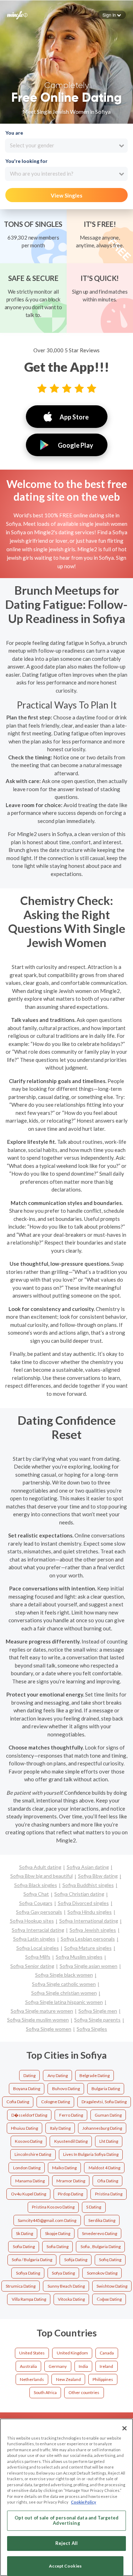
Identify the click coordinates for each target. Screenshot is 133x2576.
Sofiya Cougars (36, 1903)
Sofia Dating (24, 2246)
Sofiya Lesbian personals (88, 1939)
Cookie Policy (84, 2502)
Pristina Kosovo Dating (53, 2207)
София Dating (109, 2299)
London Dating (27, 2168)
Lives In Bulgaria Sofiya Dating (91, 2154)
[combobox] (66, 146)
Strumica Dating (21, 2286)
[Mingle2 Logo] (17, 14)
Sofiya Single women (49, 2029)
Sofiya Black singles (36, 1885)
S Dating (94, 2207)
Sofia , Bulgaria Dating (101, 2246)
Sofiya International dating (89, 1921)
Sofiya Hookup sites (32, 1921)
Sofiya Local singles (38, 1948)
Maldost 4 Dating (104, 2168)
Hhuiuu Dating (24, 2128)
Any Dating (58, 2075)
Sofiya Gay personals (39, 1912)
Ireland (106, 2366)
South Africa (45, 2392)
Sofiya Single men (98, 2011)
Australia (28, 2366)
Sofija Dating (76, 2260)
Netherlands (32, 2379)
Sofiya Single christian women (64, 1993)
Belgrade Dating (95, 2075)
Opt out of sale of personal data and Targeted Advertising (67, 2521)
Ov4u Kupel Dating (29, 2194)
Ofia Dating (108, 2181)
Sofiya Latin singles (34, 1939)
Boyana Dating (27, 2089)
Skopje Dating (58, 2233)
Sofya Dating (63, 2273)
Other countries (84, 2392)
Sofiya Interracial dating (38, 1930)
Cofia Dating (18, 2102)
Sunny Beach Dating (66, 2286)
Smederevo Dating (99, 2233)
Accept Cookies (65, 2566)
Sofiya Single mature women (42, 2011)
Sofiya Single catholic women (64, 1984)
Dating (29, 2075)
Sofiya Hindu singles (90, 1912)
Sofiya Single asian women (88, 1966)
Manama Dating (30, 2181)
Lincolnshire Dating (33, 2154)
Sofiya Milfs (38, 1957)
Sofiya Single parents (97, 2020)
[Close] (124, 2428)
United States (32, 2353)
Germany (58, 2366)
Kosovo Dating (29, 2141)
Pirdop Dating (70, 2194)
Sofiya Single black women (64, 1975)
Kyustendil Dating (71, 2141)
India (83, 2366)
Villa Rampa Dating (29, 2299)
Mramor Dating (71, 2181)
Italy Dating (60, 2128)
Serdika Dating (102, 2220)
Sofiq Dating (110, 2260)
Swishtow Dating (112, 2286)
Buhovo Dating (66, 2089)
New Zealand (68, 2379)
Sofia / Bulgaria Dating (32, 2260)
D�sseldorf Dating (29, 2115)
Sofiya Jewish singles (93, 1930)
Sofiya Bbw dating (98, 1876)
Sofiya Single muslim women (38, 2020)
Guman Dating (108, 2115)
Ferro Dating (71, 2115)
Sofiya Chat (36, 1894)
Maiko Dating (64, 2168)
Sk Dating (24, 2233)
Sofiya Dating (28, 2273)
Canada (107, 2353)
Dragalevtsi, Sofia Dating (104, 2102)
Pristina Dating (109, 2194)
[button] (112, 15)
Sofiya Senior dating (32, 1966)
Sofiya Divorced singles (83, 1903)
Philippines (103, 2379)
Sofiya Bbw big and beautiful (41, 1876)
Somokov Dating (102, 2273)
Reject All (66, 2543)
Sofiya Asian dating (88, 1867)
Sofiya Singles (92, 2029)
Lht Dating (109, 2141)
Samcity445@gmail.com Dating (47, 2220)
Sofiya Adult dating (40, 1867)
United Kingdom (72, 2353)
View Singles (66, 195)
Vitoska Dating (71, 2299)
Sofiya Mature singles (88, 1948)
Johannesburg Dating (102, 2128)
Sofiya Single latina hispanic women (64, 2002)
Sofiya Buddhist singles (88, 1885)
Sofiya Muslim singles (79, 1957)
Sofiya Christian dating (79, 1894)
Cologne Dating (56, 2102)
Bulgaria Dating (106, 2089)
